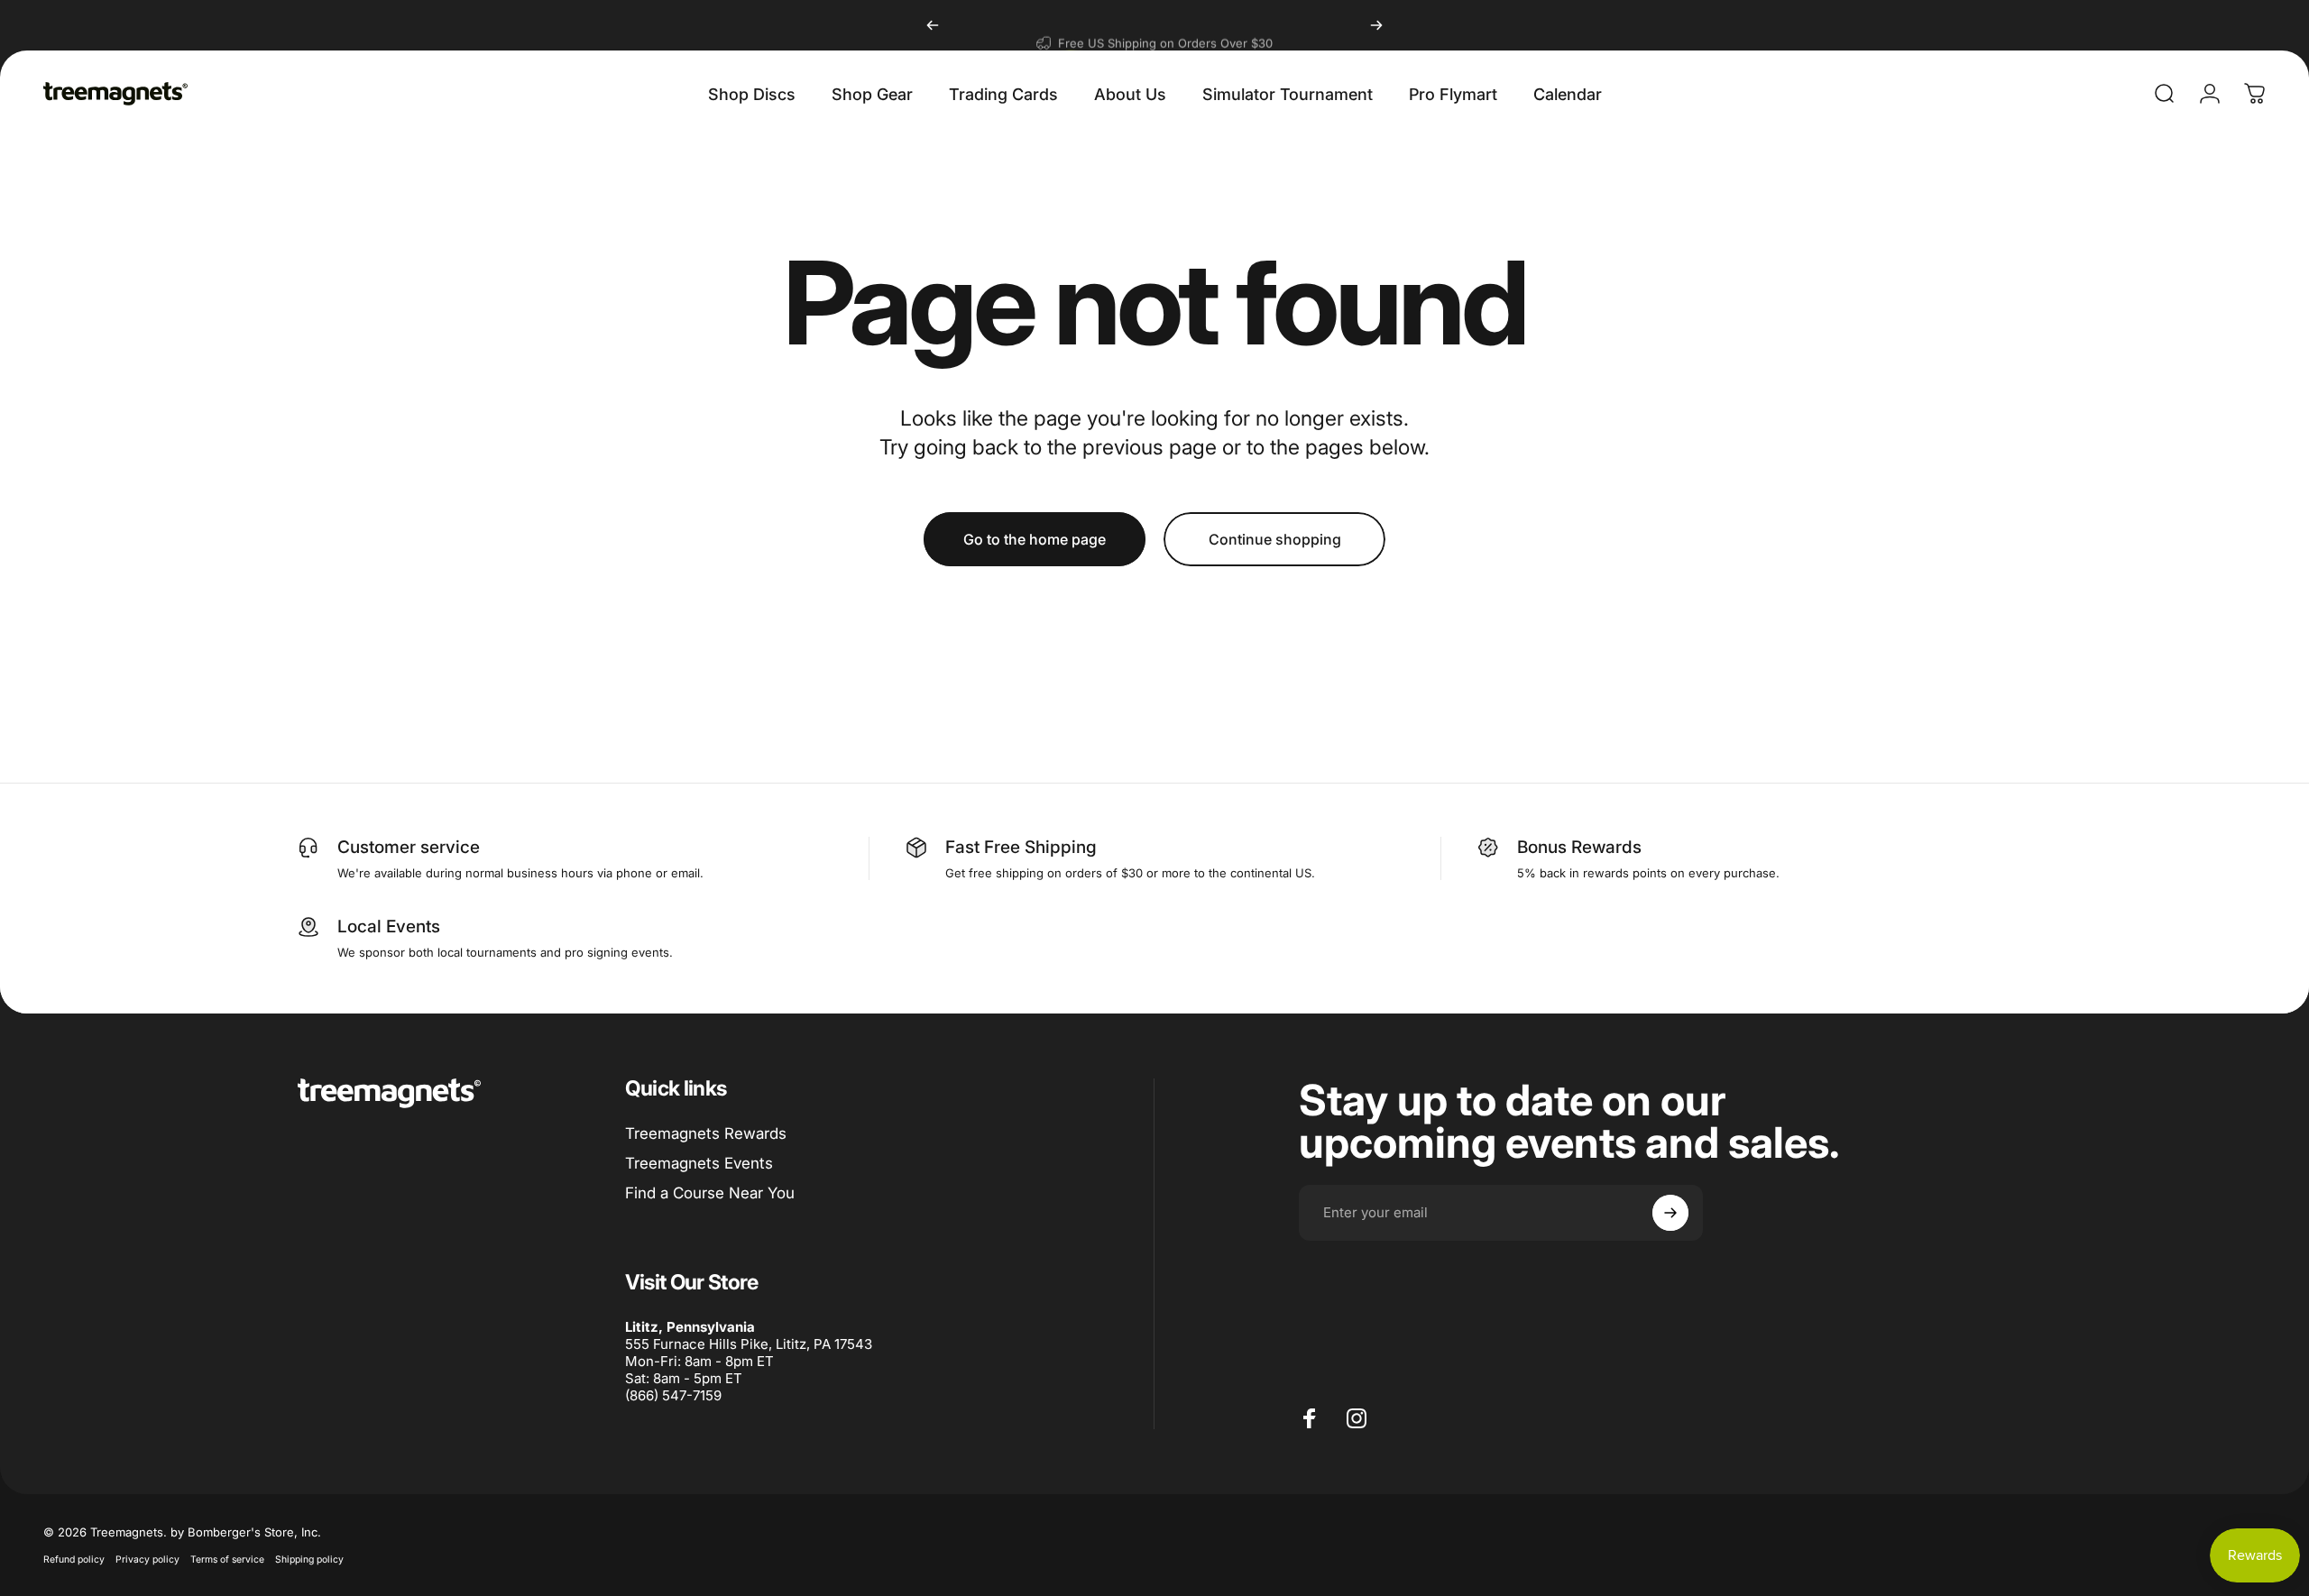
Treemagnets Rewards (706, 1133)
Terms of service (227, 1559)
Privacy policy (147, 1559)
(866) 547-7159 (673, 1395)
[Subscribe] (1670, 1213)
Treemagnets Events (699, 1163)
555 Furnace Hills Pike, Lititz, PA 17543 (749, 1344)
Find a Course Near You (710, 1193)
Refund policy (74, 1559)
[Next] (1376, 25)
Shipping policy (309, 1559)
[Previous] (933, 25)
